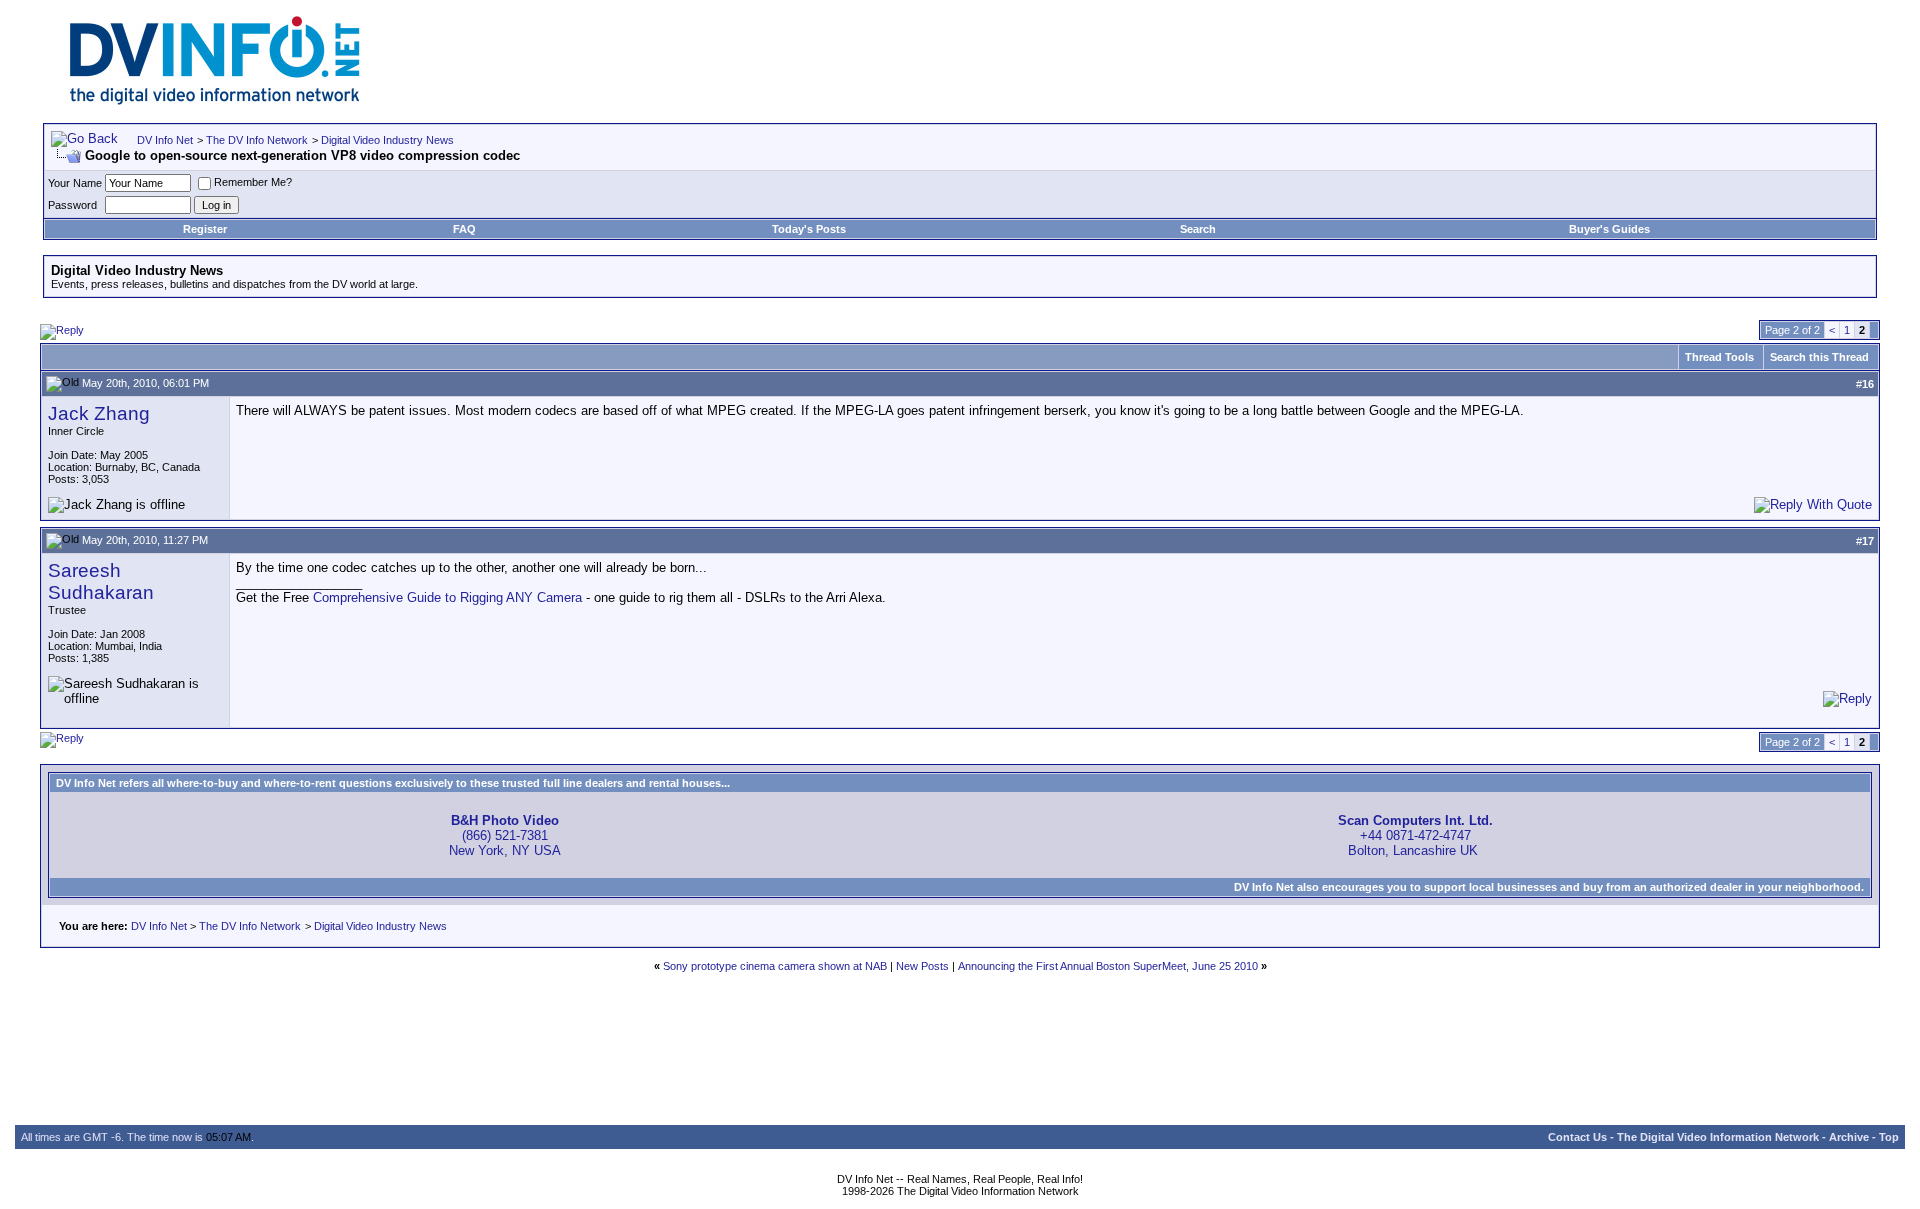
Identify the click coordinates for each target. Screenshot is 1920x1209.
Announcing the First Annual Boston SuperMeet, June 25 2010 (1108, 966)
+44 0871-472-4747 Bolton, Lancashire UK (1415, 835)
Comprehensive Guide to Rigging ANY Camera (447, 597)
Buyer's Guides (1609, 229)
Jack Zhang (99, 413)
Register (205, 229)
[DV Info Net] (215, 100)
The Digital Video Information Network (1718, 1137)
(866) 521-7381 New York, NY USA (505, 835)
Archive (1849, 1137)
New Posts (922, 966)
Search (1198, 229)
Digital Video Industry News (387, 140)
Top (1889, 1137)
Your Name (75, 183)
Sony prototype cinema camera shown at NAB (775, 966)
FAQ (464, 229)
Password (72, 205)
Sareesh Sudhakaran (101, 581)
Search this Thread (1819, 357)
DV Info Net (165, 140)
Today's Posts (809, 229)
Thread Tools (1719, 357)
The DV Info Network (257, 140)
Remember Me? (253, 182)
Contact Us (1577, 1137)
